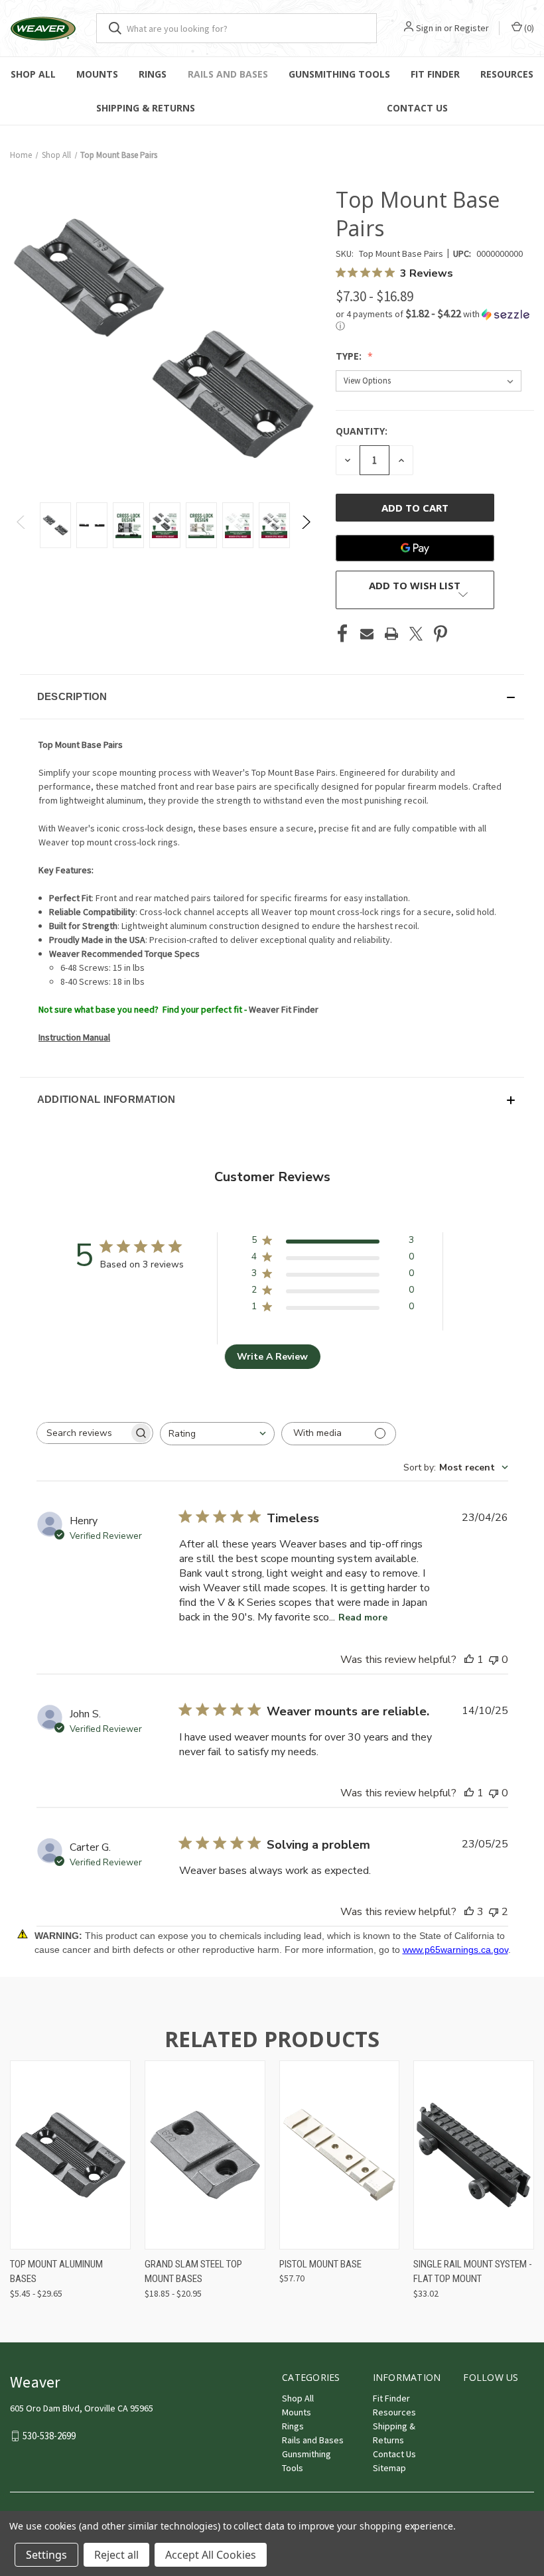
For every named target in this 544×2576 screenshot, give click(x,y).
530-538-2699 (49, 2436)
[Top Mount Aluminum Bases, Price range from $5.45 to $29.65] (70, 2155)
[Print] (391, 634)
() (528, 28)
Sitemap (389, 2468)
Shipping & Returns (146, 108)
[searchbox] (83, 1433)
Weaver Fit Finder (284, 1009)
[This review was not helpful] (494, 1912)
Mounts (97, 74)
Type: (350, 356)
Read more (363, 1617)
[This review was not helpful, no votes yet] (494, 1660)
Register (472, 28)
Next (306, 525)
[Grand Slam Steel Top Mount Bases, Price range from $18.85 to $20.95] (205, 2155)
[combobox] (217, 1434)
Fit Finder (435, 74)
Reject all (116, 2555)
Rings (153, 74)
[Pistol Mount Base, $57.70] (340, 2155)
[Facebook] (342, 634)
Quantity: (362, 431)
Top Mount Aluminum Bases (56, 2272)
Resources (507, 74)
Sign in (429, 28)
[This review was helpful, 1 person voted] (469, 1660)
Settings (46, 2555)
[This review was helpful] (469, 1912)
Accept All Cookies (211, 2555)
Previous (22, 525)
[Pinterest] (441, 634)
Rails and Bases (228, 74)
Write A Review (272, 1357)
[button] (435, 320)
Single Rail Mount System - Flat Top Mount (473, 2272)
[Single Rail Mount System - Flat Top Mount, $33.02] (474, 2155)
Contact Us (394, 2454)
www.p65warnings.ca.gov (455, 1950)
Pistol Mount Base (320, 2264)
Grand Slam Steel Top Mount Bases (193, 2272)
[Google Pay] (415, 548)
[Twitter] (416, 634)
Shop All (33, 74)
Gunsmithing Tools (339, 74)
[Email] (367, 634)
